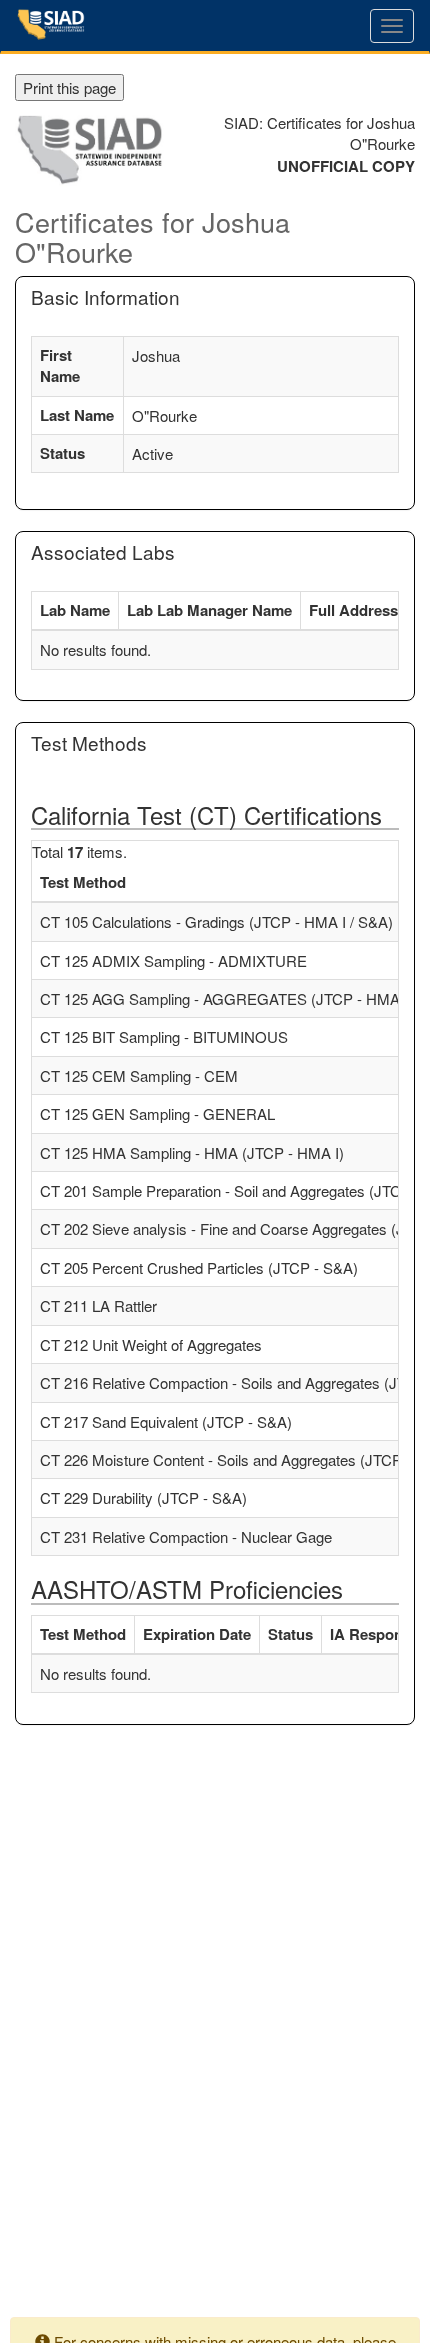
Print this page (69, 87)
